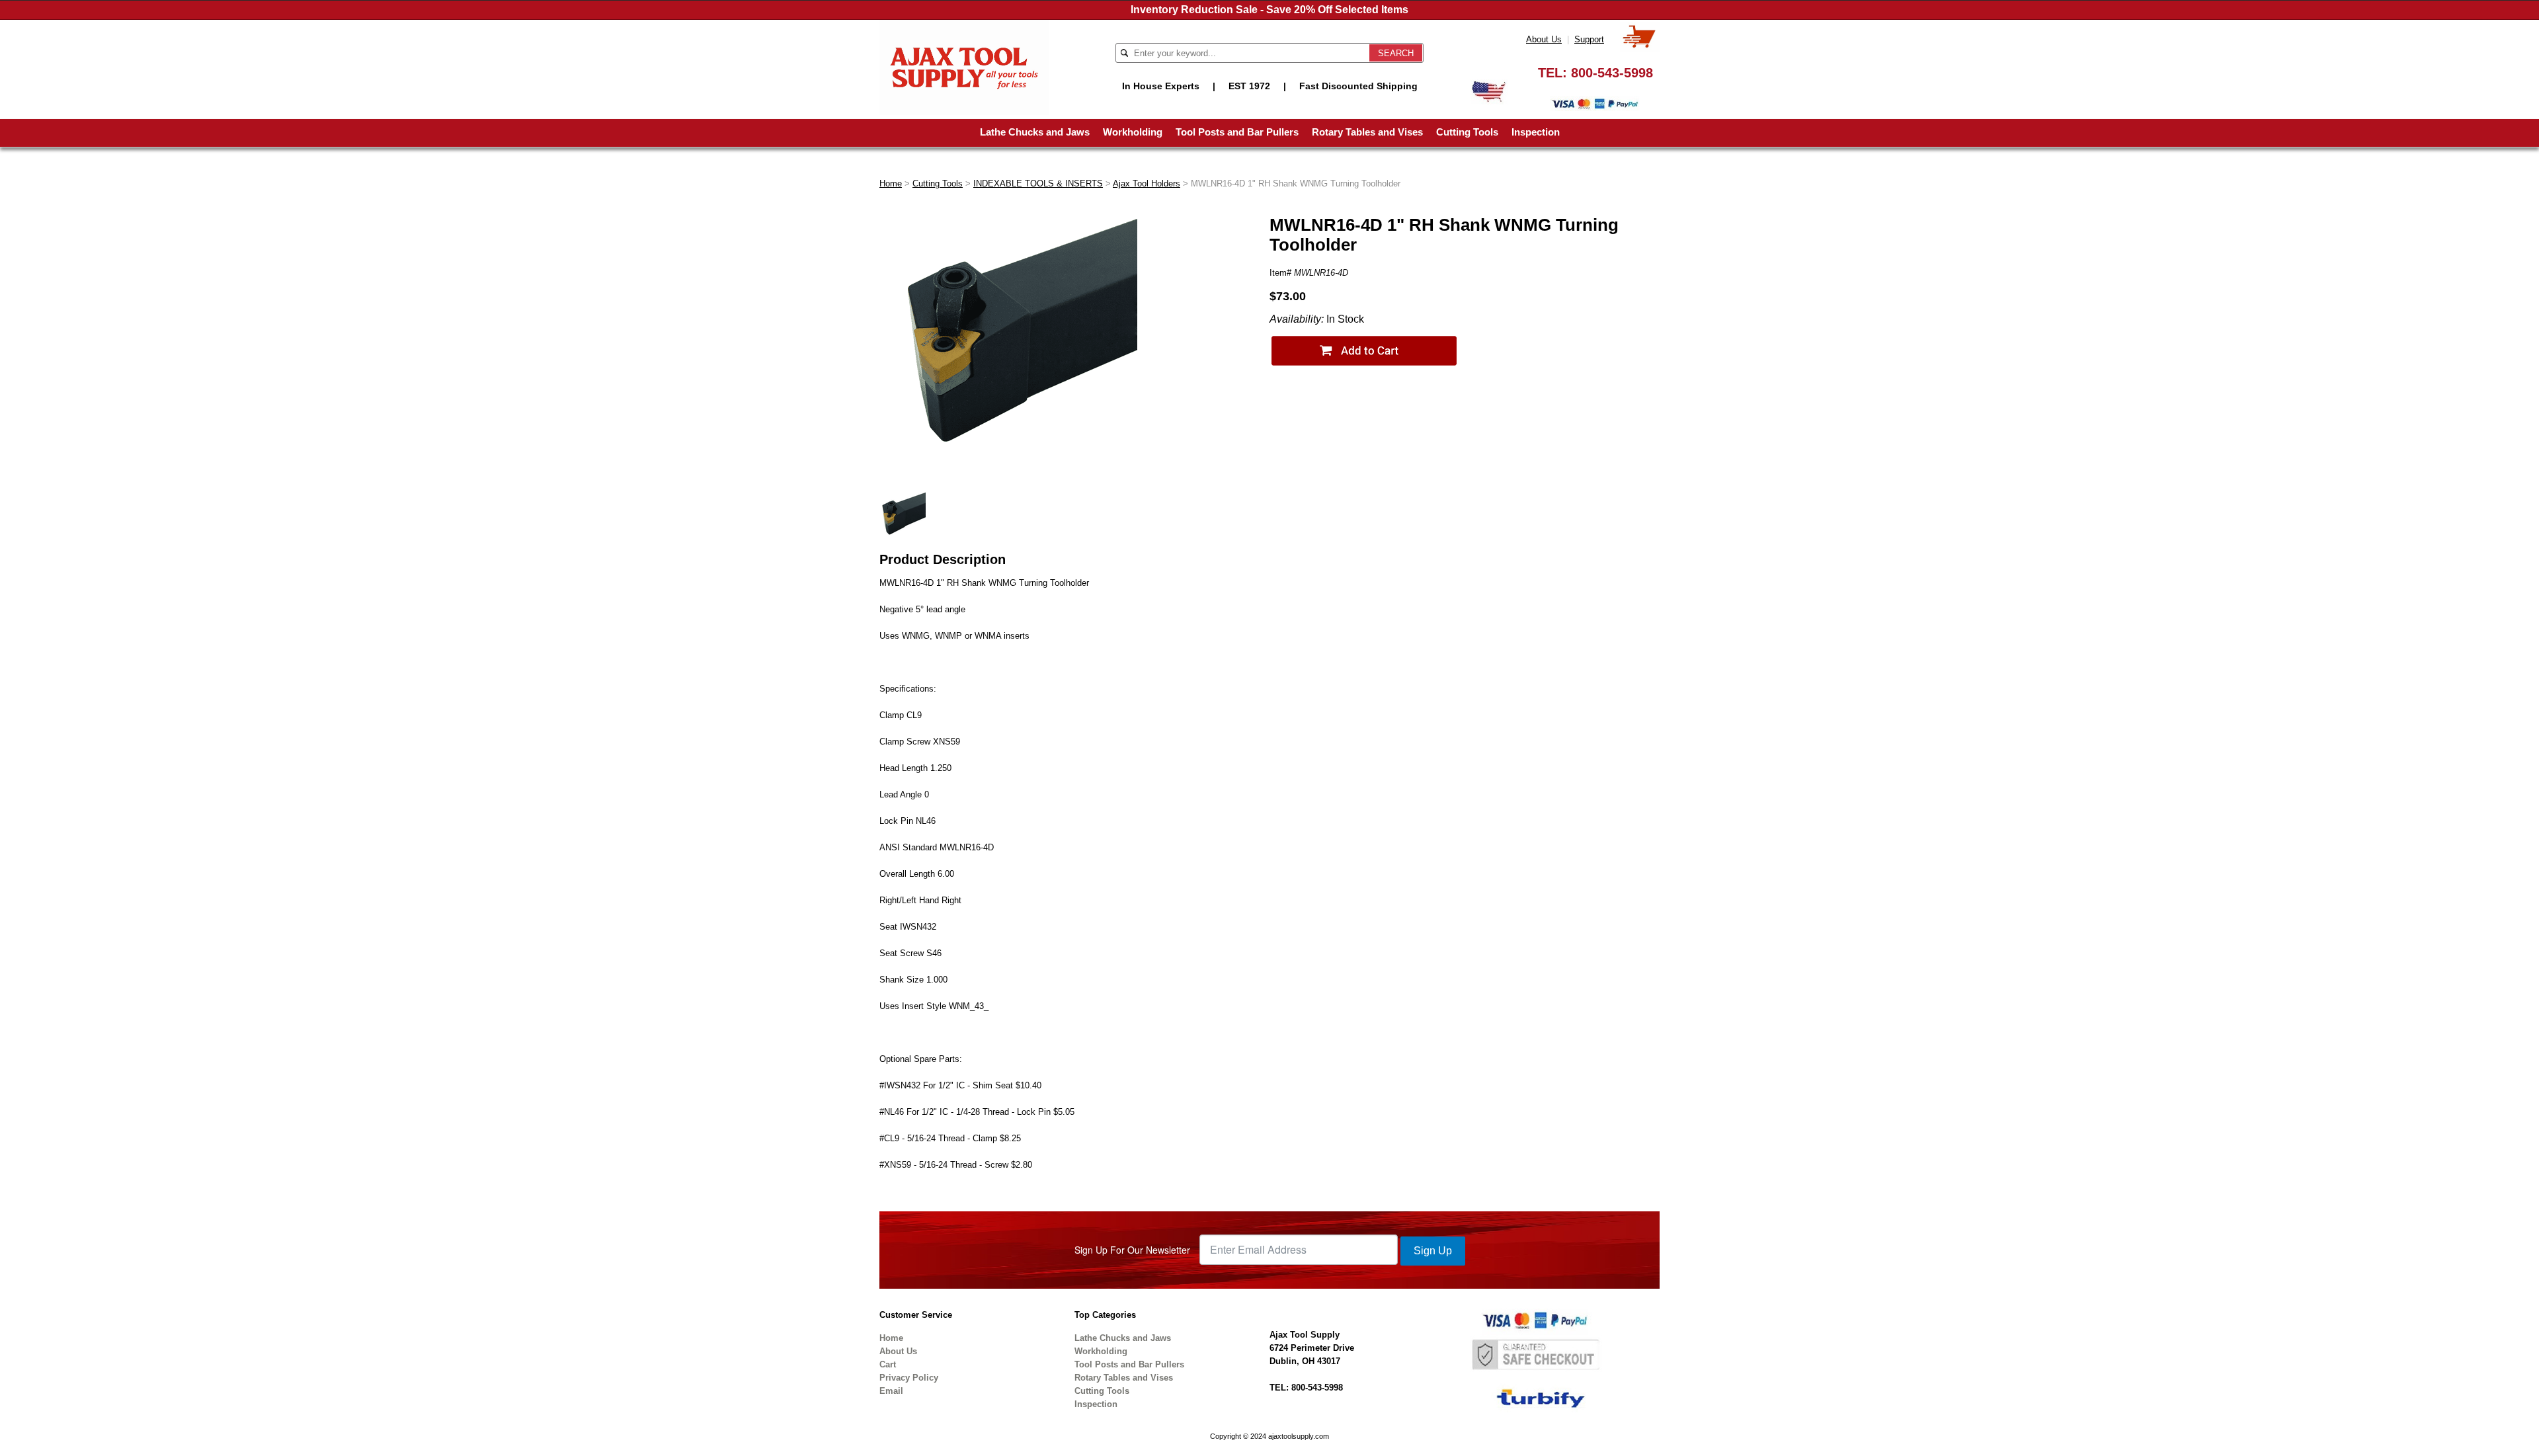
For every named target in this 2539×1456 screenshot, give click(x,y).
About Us (1544, 39)
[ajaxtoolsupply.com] (964, 66)
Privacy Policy (909, 1378)
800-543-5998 (1612, 73)
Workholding (1133, 132)
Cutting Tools (1467, 132)
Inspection (1536, 132)
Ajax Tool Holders (1147, 183)
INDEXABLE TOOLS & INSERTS (1038, 183)
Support (1589, 39)
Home (891, 183)
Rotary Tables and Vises (1367, 132)
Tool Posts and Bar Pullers (1237, 132)
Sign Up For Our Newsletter (1132, 1250)
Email (891, 1391)
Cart (888, 1364)
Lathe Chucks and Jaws (1035, 132)
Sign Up (1433, 1251)
